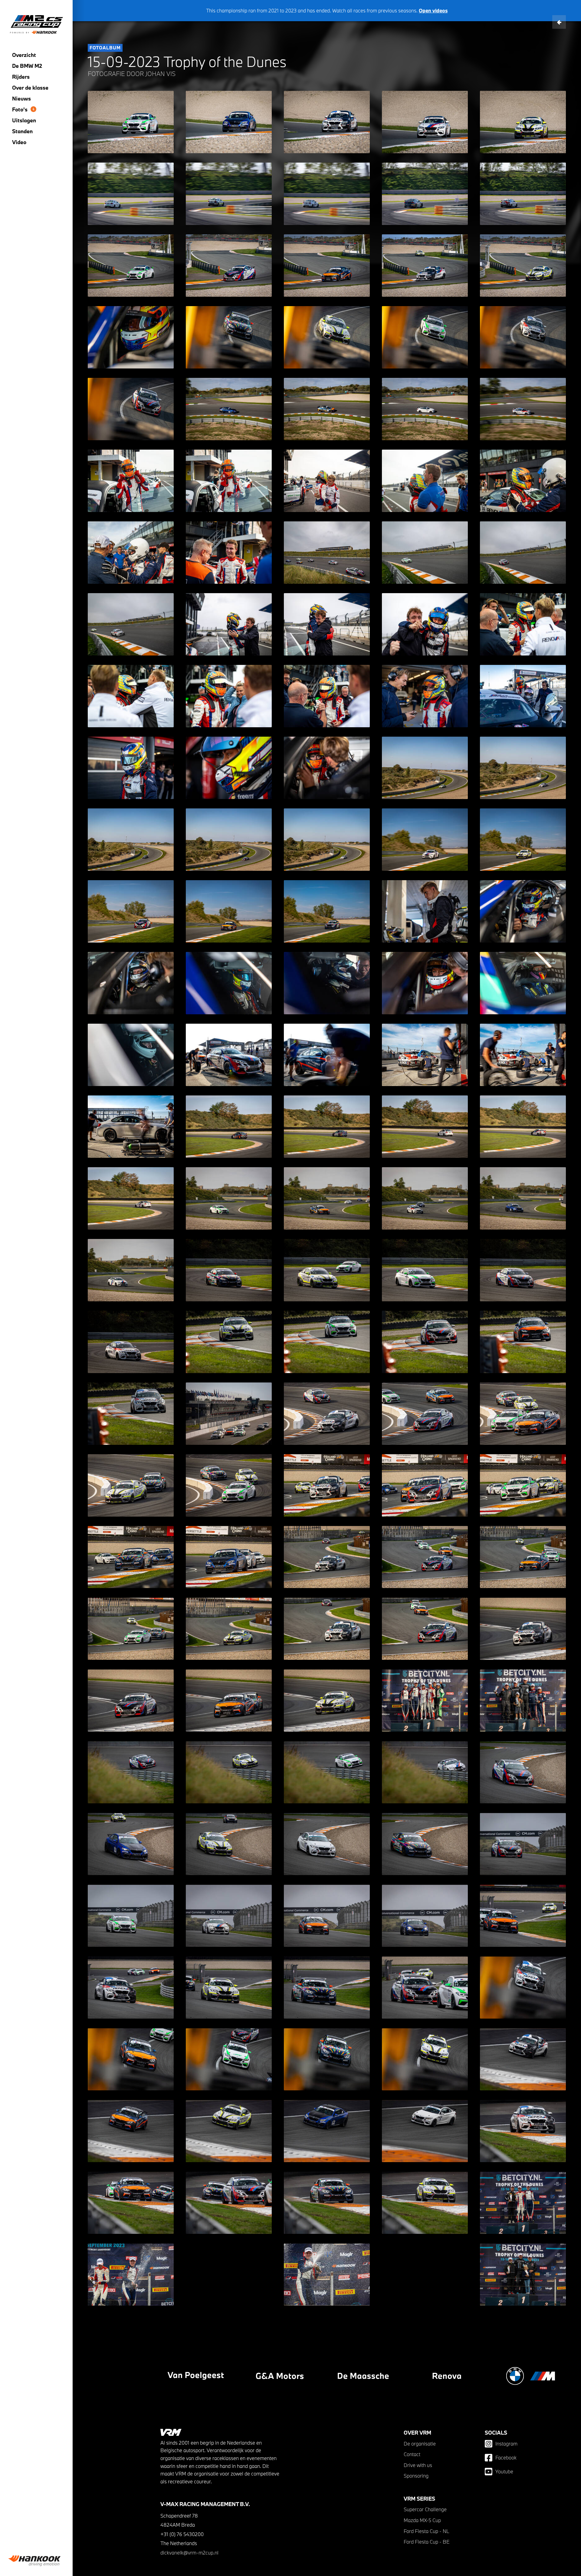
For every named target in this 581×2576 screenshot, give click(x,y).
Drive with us (418, 2465)
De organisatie (420, 2444)
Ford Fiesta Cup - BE (427, 2542)
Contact (412, 2454)
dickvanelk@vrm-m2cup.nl (189, 2553)
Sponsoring (416, 2476)
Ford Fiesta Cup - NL (427, 2531)
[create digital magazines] (307, 2376)
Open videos (433, 10)
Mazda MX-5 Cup (422, 2520)
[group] (36, 2561)
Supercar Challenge (425, 2509)
